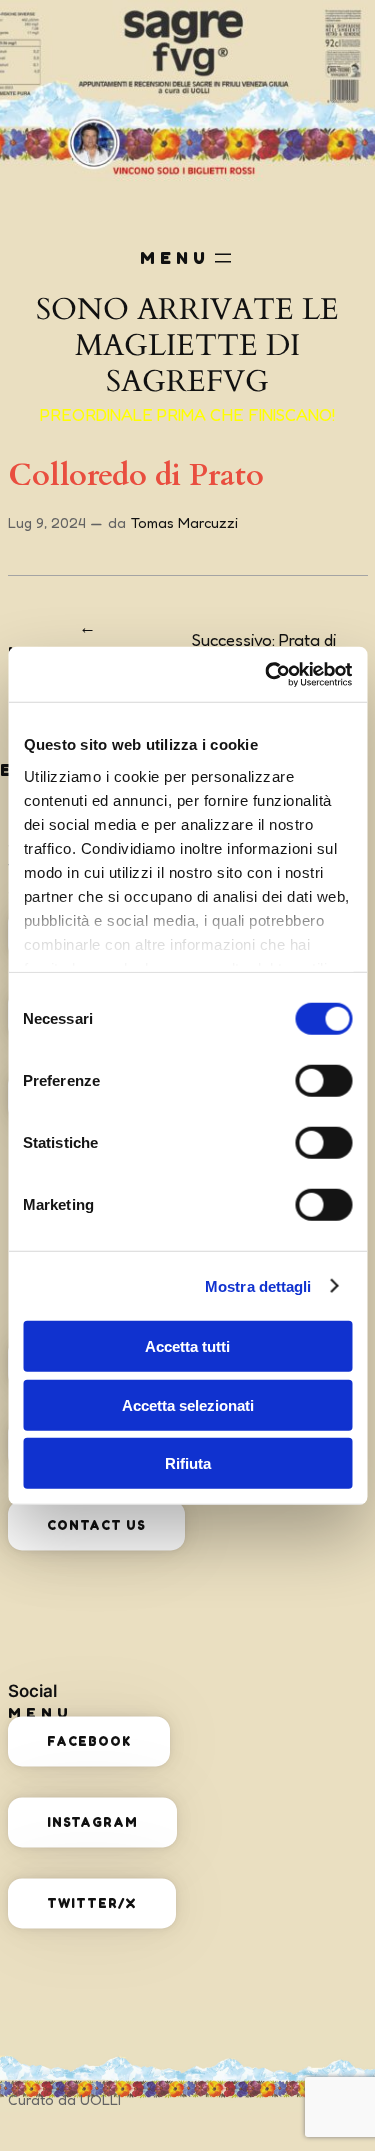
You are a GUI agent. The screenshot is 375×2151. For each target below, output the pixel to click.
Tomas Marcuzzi (184, 522)
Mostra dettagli (258, 1285)
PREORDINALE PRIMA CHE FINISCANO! (187, 415)
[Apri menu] (223, 258)
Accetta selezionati (188, 1404)
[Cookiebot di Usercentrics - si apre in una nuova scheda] (267, 674)
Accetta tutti (187, 1346)
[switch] (323, 1081)
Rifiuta (188, 1463)
